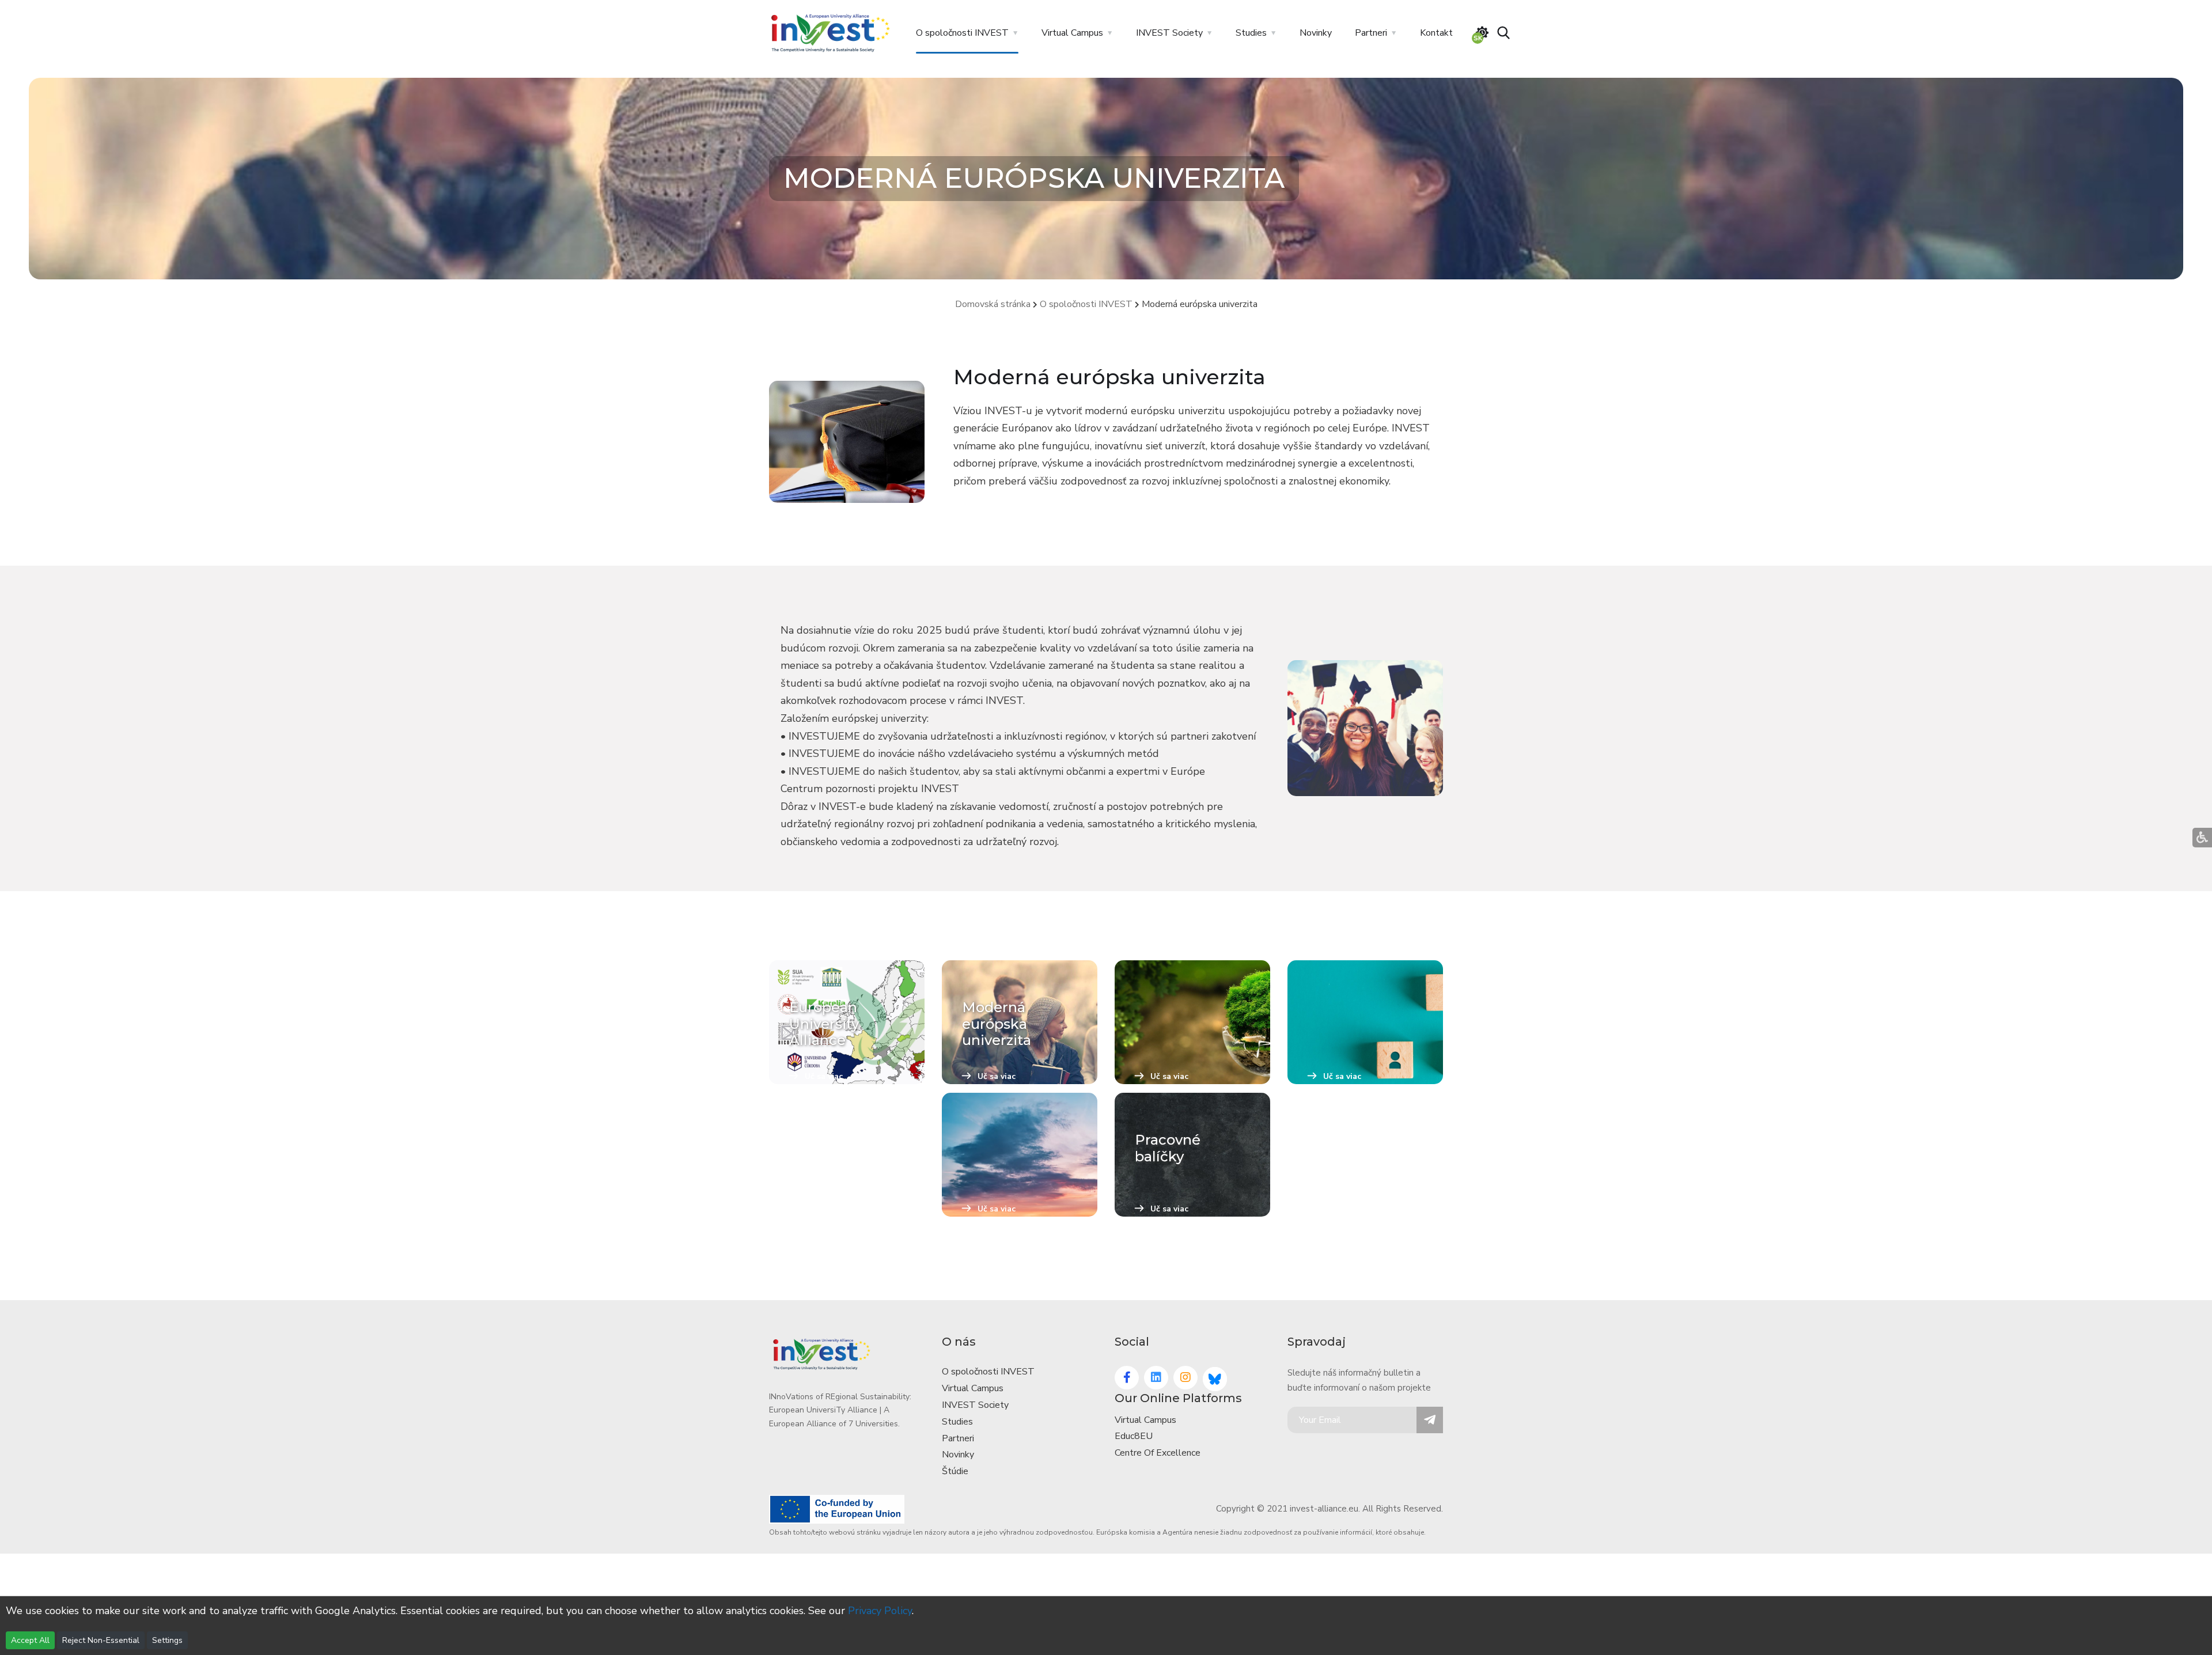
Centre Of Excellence (1158, 1453)
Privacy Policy (880, 1611)
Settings (167, 1640)
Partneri (1371, 33)
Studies (1251, 33)
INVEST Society (1169, 33)
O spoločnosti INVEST (962, 33)
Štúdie (955, 1471)
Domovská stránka (993, 304)
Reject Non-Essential (101, 1640)
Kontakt (1436, 33)
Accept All (30, 1640)
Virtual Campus (1072, 33)
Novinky (1316, 33)
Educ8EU (1134, 1436)
